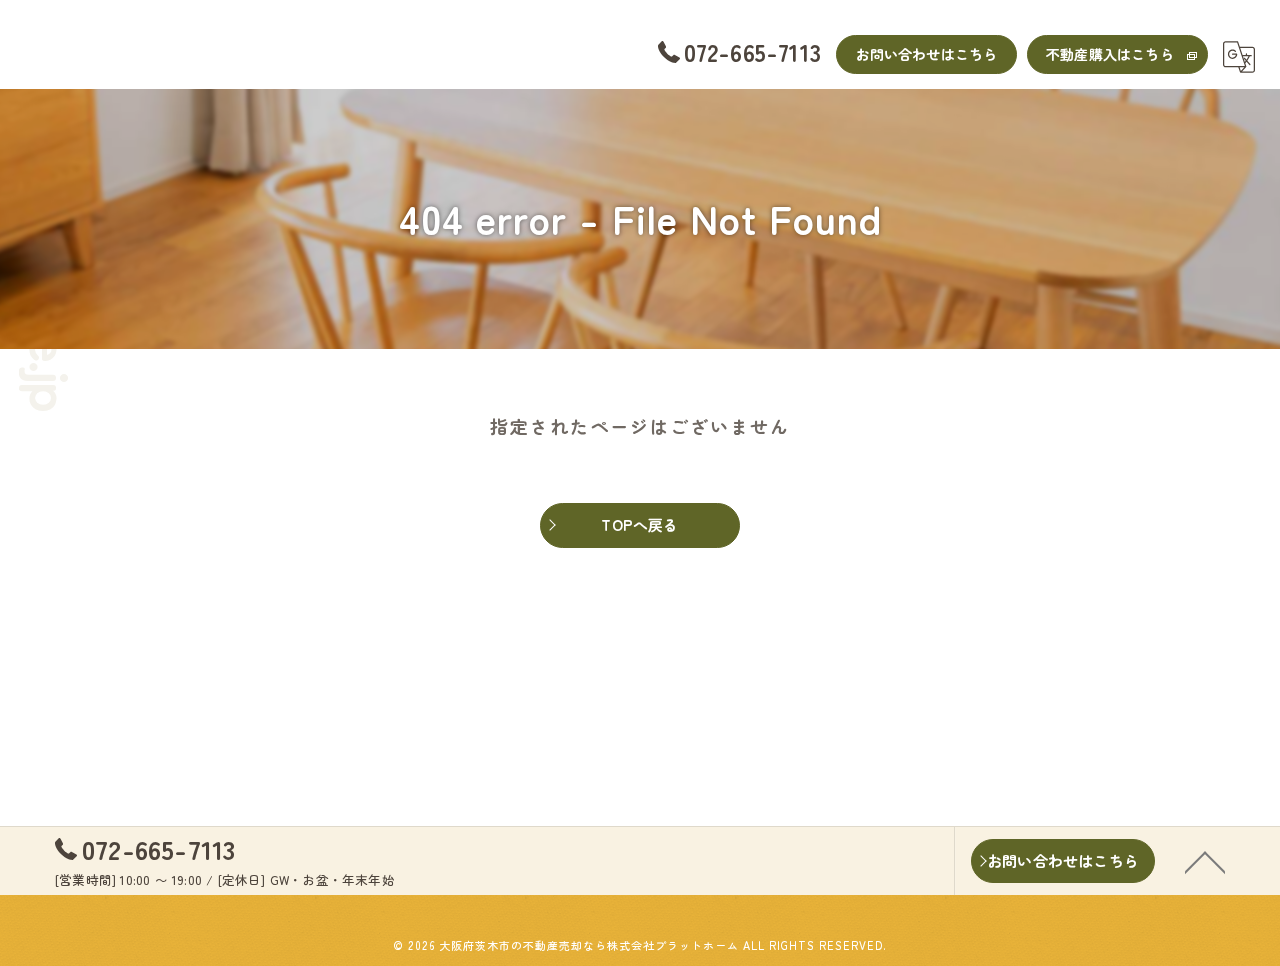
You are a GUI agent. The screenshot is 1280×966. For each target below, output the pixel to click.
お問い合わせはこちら (927, 54)
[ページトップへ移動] (1205, 861)
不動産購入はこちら (1110, 54)
